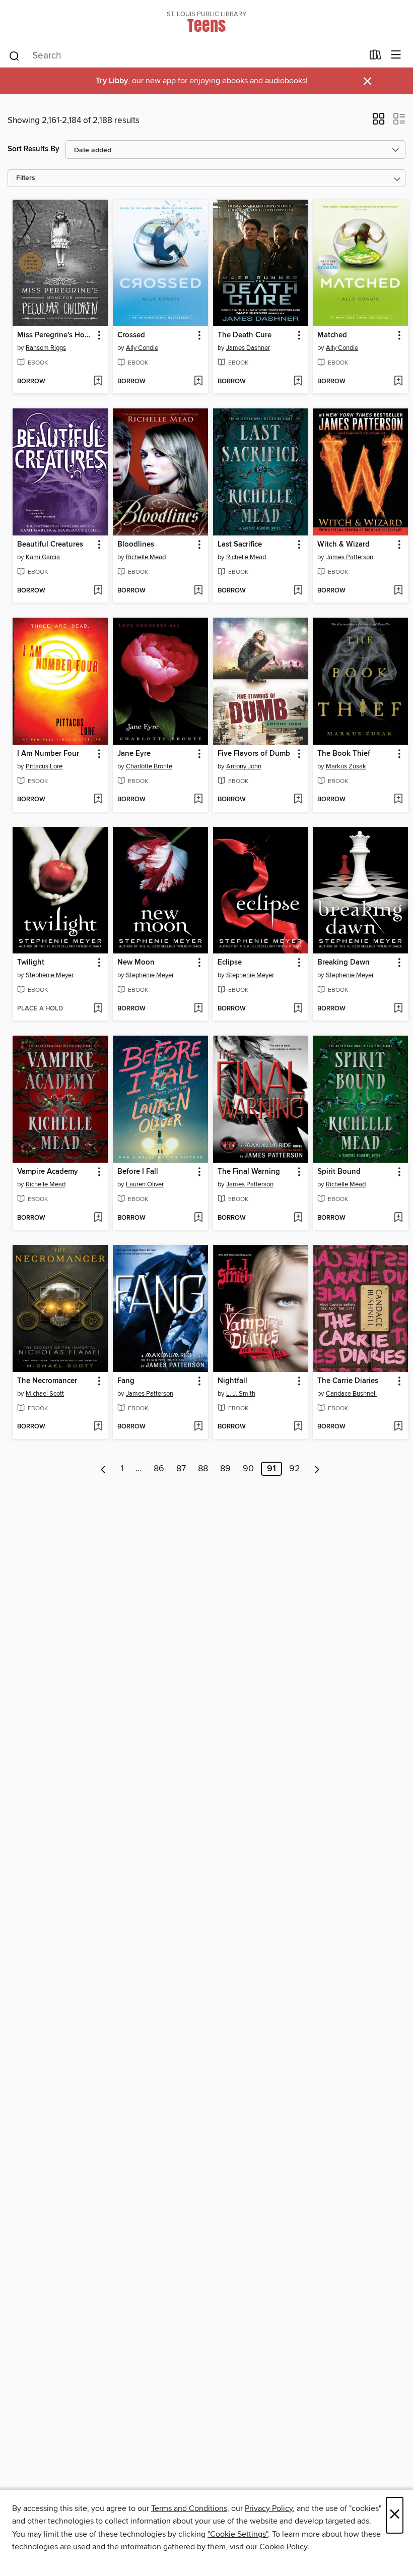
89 (225, 1469)
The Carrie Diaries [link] (348, 1381)
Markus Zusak (346, 766)
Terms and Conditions (189, 2508)
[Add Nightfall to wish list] (298, 1427)
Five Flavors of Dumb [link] (254, 754)
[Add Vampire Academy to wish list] (98, 1218)
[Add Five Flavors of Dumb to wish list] (298, 800)
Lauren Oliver (145, 1184)
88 (203, 1469)
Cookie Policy (283, 2547)
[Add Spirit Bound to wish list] (398, 1218)
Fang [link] (126, 1381)
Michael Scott (45, 1394)
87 (181, 1469)
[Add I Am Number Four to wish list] (98, 800)
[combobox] (186, 56)
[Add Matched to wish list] (398, 382)
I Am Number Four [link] (48, 754)
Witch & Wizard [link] (343, 545)
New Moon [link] (136, 963)
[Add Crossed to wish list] (198, 382)
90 (248, 1469)
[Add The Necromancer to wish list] (98, 1427)
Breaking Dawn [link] (343, 963)
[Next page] (317, 1469)
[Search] (14, 55)
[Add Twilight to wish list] (98, 1009)
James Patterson (350, 557)
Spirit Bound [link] (339, 1172)
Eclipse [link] (230, 963)
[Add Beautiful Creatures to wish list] (98, 591)
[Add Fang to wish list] (198, 1427)
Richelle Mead (146, 557)
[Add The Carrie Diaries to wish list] (398, 1427)
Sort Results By (33, 149)
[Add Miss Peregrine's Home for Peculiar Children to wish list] (98, 382)
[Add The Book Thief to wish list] (398, 800)
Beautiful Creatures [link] (50, 545)
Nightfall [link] (232, 1381)
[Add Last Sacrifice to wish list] (298, 591)
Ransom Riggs (46, 348)
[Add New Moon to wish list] (198, 1009)
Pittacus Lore (44, 766)
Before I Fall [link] (138, 1172)
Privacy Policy (269, 2508)
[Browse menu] (396, 55)
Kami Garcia (43, 557)
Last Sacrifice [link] (240, 545)
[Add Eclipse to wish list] (298, 1009)
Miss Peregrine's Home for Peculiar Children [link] (55, 335)
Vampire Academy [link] (48, 1172)
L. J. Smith (241, 1394)
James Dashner (248, 348)
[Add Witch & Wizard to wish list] (398, 591)
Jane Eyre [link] (134, 754)
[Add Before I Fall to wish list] (198, 1218)
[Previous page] (104, 1469)
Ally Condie (142, 348)
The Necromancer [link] (47, 1381)
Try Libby (112, 81)
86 (159, 1469)
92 (295, 1469)
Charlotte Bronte (149, 766)
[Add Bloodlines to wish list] (198, 591)
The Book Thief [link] (344, 754)
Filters (26, 178)
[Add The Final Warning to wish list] (298, 1218)
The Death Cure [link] (245, 335)
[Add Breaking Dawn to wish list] (398, 1009)
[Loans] (375, 57)
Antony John (244, 766)
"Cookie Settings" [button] (238, 2534)
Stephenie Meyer (50, 975)
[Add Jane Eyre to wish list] (198, 800)
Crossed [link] (131, 335)
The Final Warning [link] (249, 1172)
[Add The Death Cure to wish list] (298, 382)
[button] (378, 122)
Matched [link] (332, 335)
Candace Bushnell (351, 1394)
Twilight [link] (31, 963)
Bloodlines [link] (136, 545)
